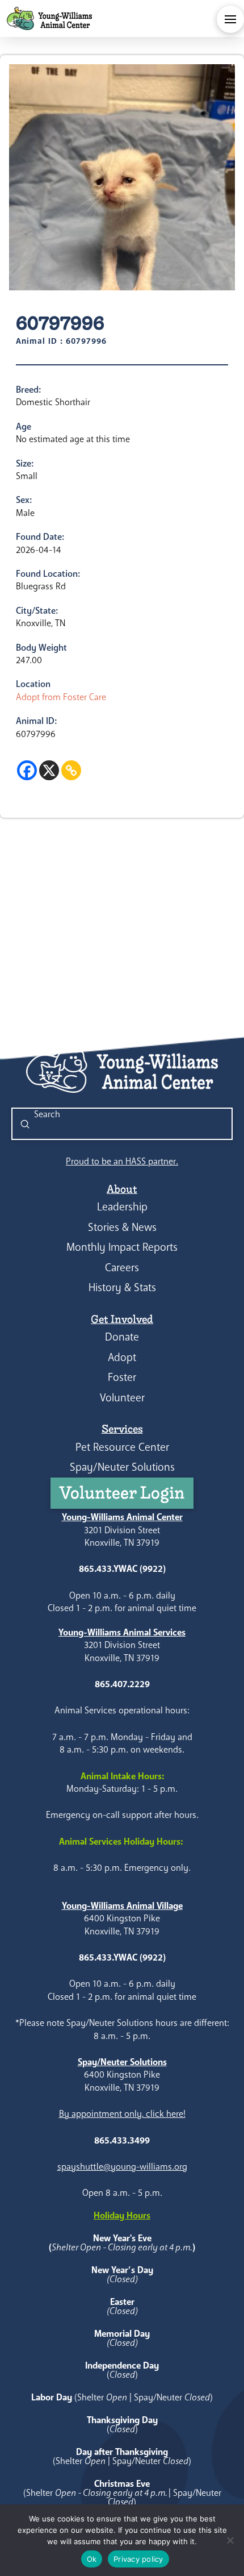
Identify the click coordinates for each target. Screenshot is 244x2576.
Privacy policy (138, 2559)
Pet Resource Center (122, 1447)
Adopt (122, 1357)
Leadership (122, 1207)
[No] (230, 2540)
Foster (122, 1377)
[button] (230, 19)
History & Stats (122, 1287)
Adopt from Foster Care (61, 697)
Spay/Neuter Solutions (122, 1467)
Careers (122, 1268)
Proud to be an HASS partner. (122, 1161)
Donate (122, 1337)
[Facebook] (27, 770)
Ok (92, 2559)
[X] (49, 770)
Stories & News (122, 1227)
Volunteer (122, 1398)
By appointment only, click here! (122, 2114)
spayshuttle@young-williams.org (122, 2167)
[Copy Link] (71, 770)
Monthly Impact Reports (122, 1247)
